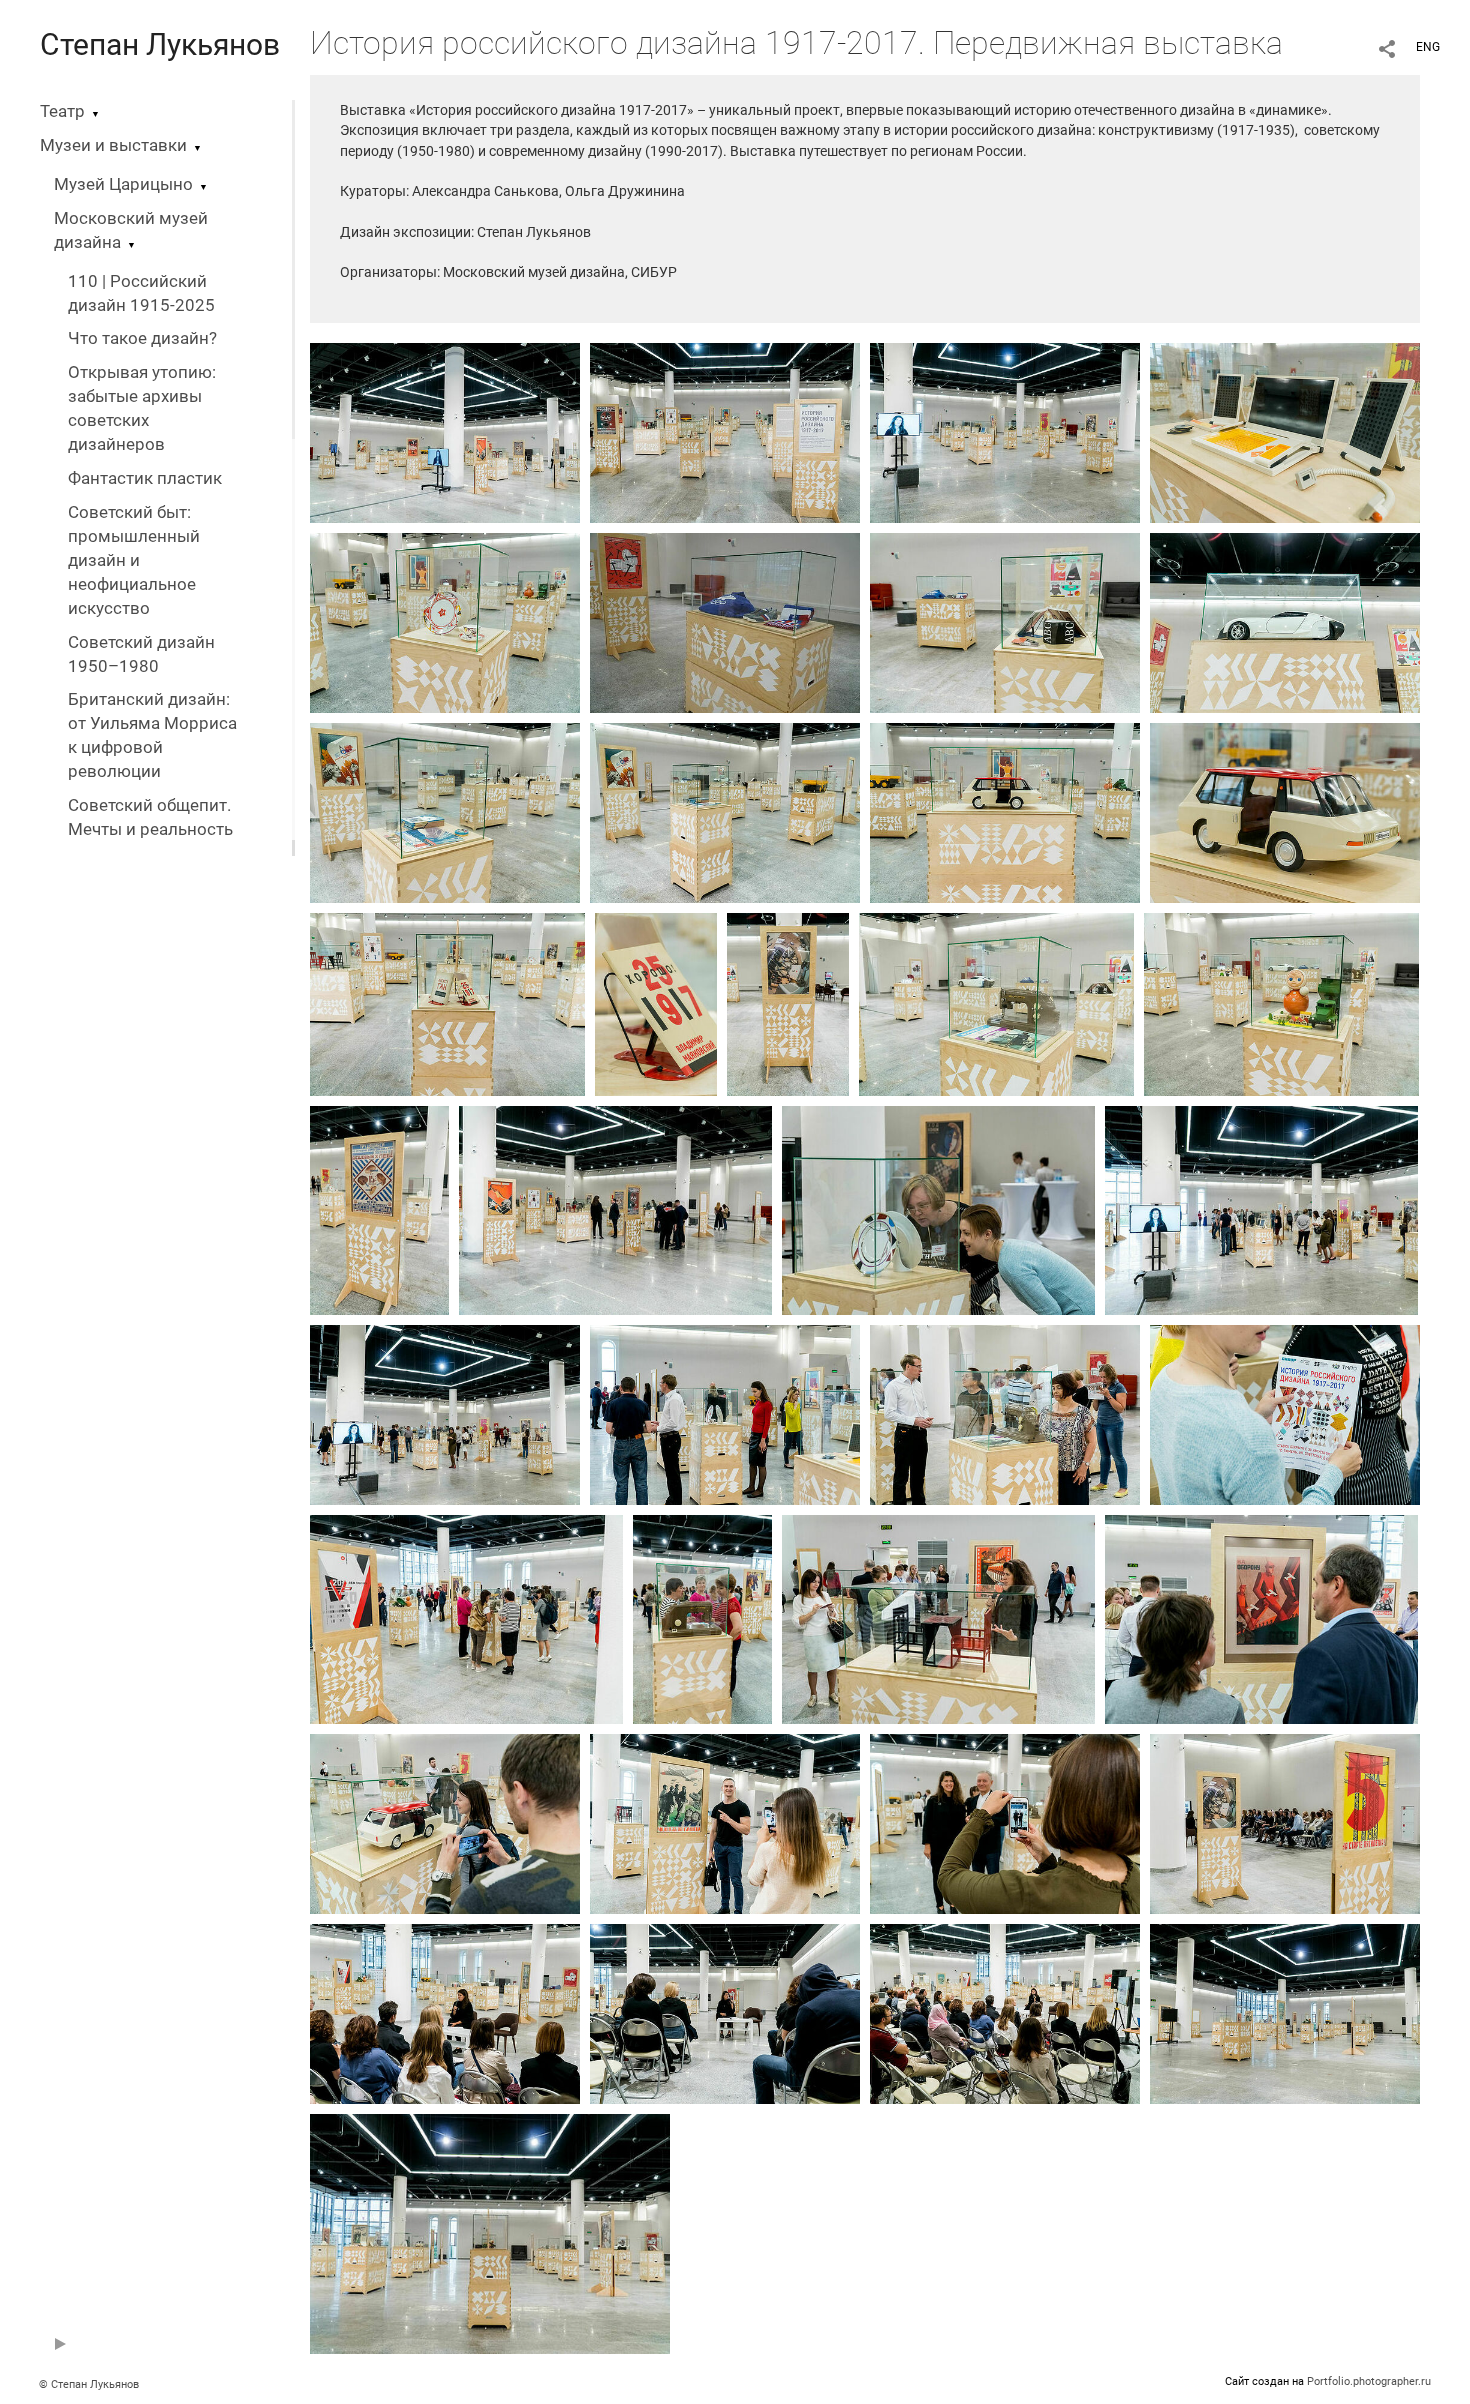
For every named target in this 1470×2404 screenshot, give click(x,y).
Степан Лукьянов (160, 44)
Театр (62, 111)
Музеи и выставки (113, 145)
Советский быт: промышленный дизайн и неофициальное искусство (134, 560)
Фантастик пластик (145, 478)
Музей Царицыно (123, 184)
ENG (1428, 47)
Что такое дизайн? (142, 338)
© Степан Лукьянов (89, 2384)
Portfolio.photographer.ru (1369, 2381)
